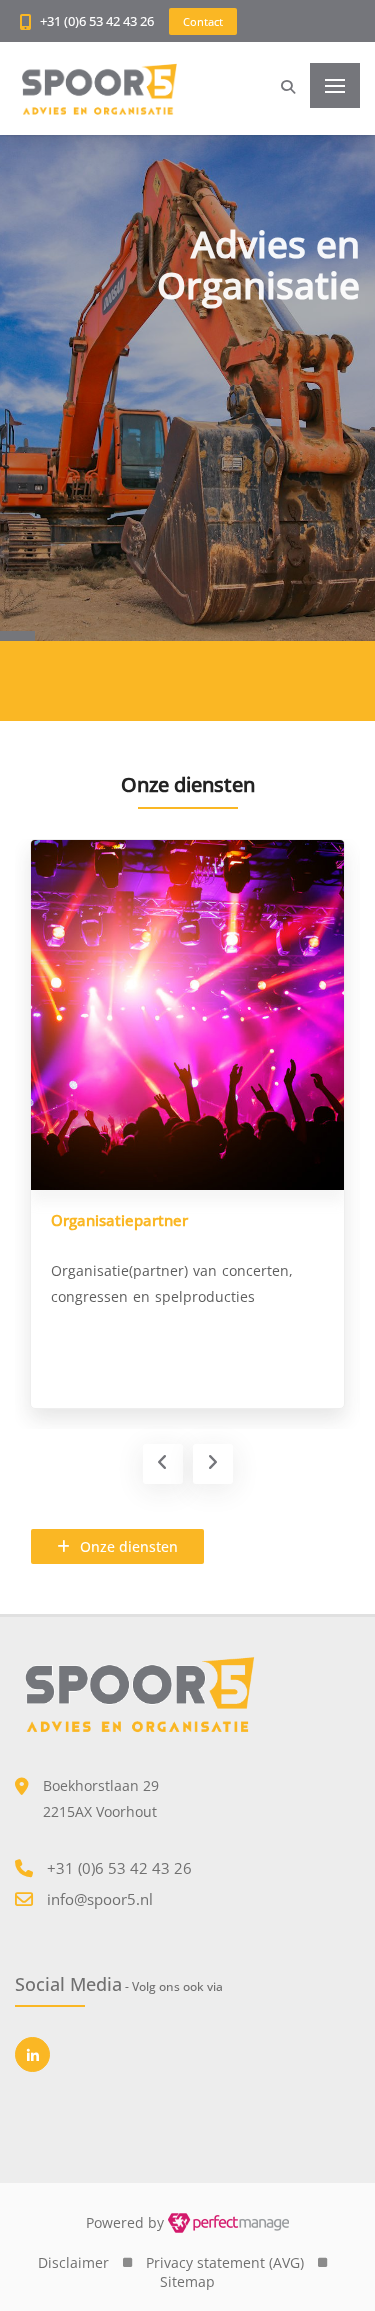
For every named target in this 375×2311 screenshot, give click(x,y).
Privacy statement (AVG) (225, 2262)
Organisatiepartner (119, 1220)
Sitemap (187, 2281)
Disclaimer (73, 2262)
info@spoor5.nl (100, 1899)
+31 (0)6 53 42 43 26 (97, 21)
